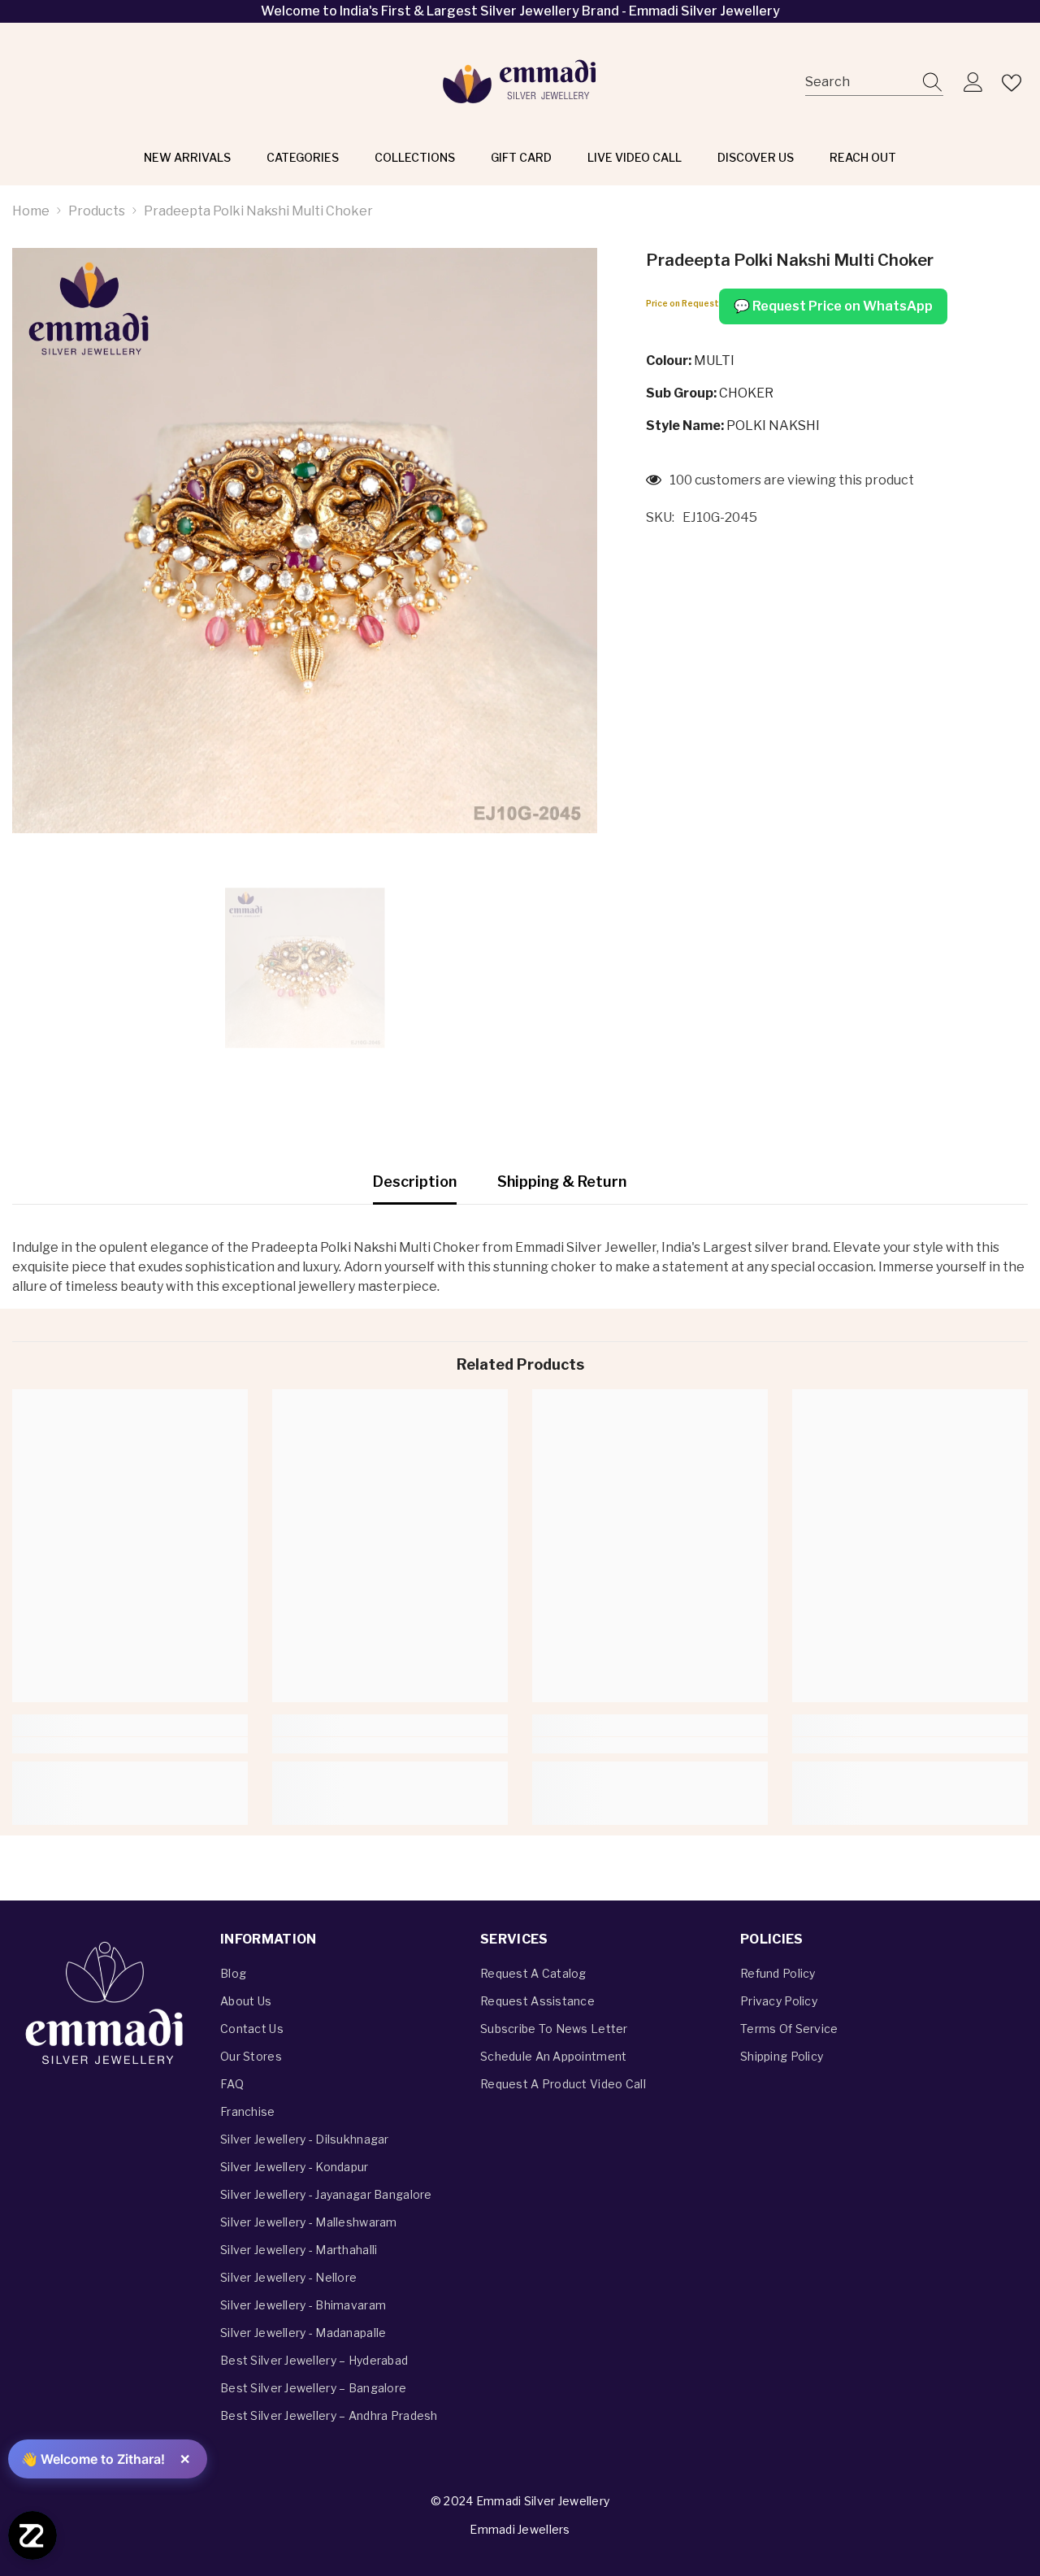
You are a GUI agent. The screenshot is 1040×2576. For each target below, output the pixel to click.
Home (31, 211)
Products (97, 211)
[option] (305, 968)
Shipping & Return (562, 1182)
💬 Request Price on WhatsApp (833, 306)
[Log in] (973, 83)
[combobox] (859, 83)
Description (415, 1182)
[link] (130, 1745)
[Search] (874, 83)
